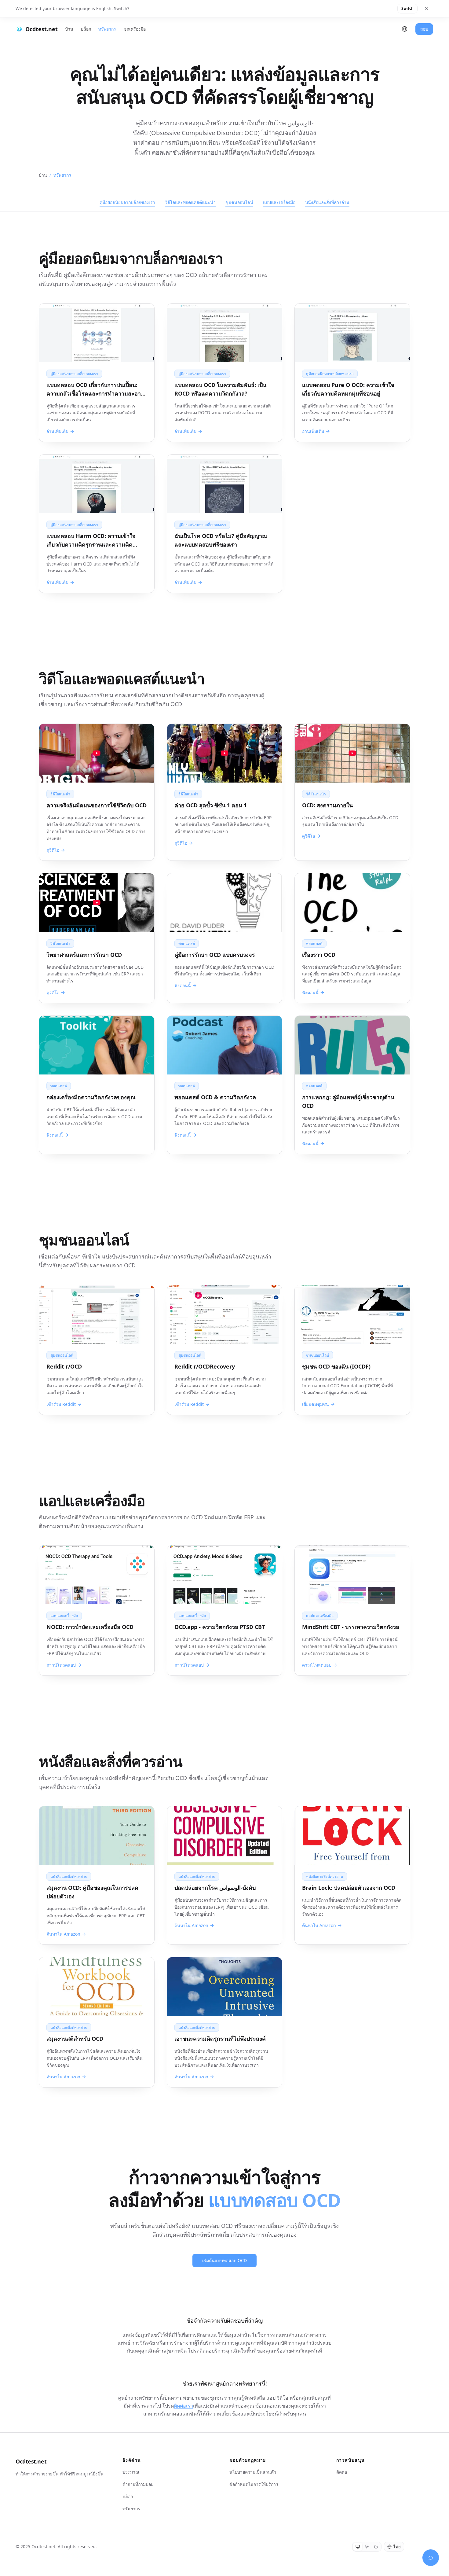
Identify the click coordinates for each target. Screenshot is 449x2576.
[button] (97, 792)
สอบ (424, 29)
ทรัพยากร (107, 29)
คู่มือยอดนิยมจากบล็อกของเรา (127, 202)
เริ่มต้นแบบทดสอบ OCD (224, 2260)
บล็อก (86, 29)
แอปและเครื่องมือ (279, 202)
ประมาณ (131, 2472)
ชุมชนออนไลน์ (239, 202)
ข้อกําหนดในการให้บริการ (254, 2484)
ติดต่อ (342, 2472)
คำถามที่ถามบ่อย (138, 2484)
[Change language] (405, 29)
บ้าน (69, 29)
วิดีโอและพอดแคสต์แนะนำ (190, 202)
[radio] (358, 2547)
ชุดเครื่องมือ (135, 29)
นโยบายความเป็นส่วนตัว (253, 2472)
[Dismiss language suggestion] (427, 9)
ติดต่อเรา (183, 2406)
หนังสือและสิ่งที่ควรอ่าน (327, 202)
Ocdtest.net (31, 2461)
